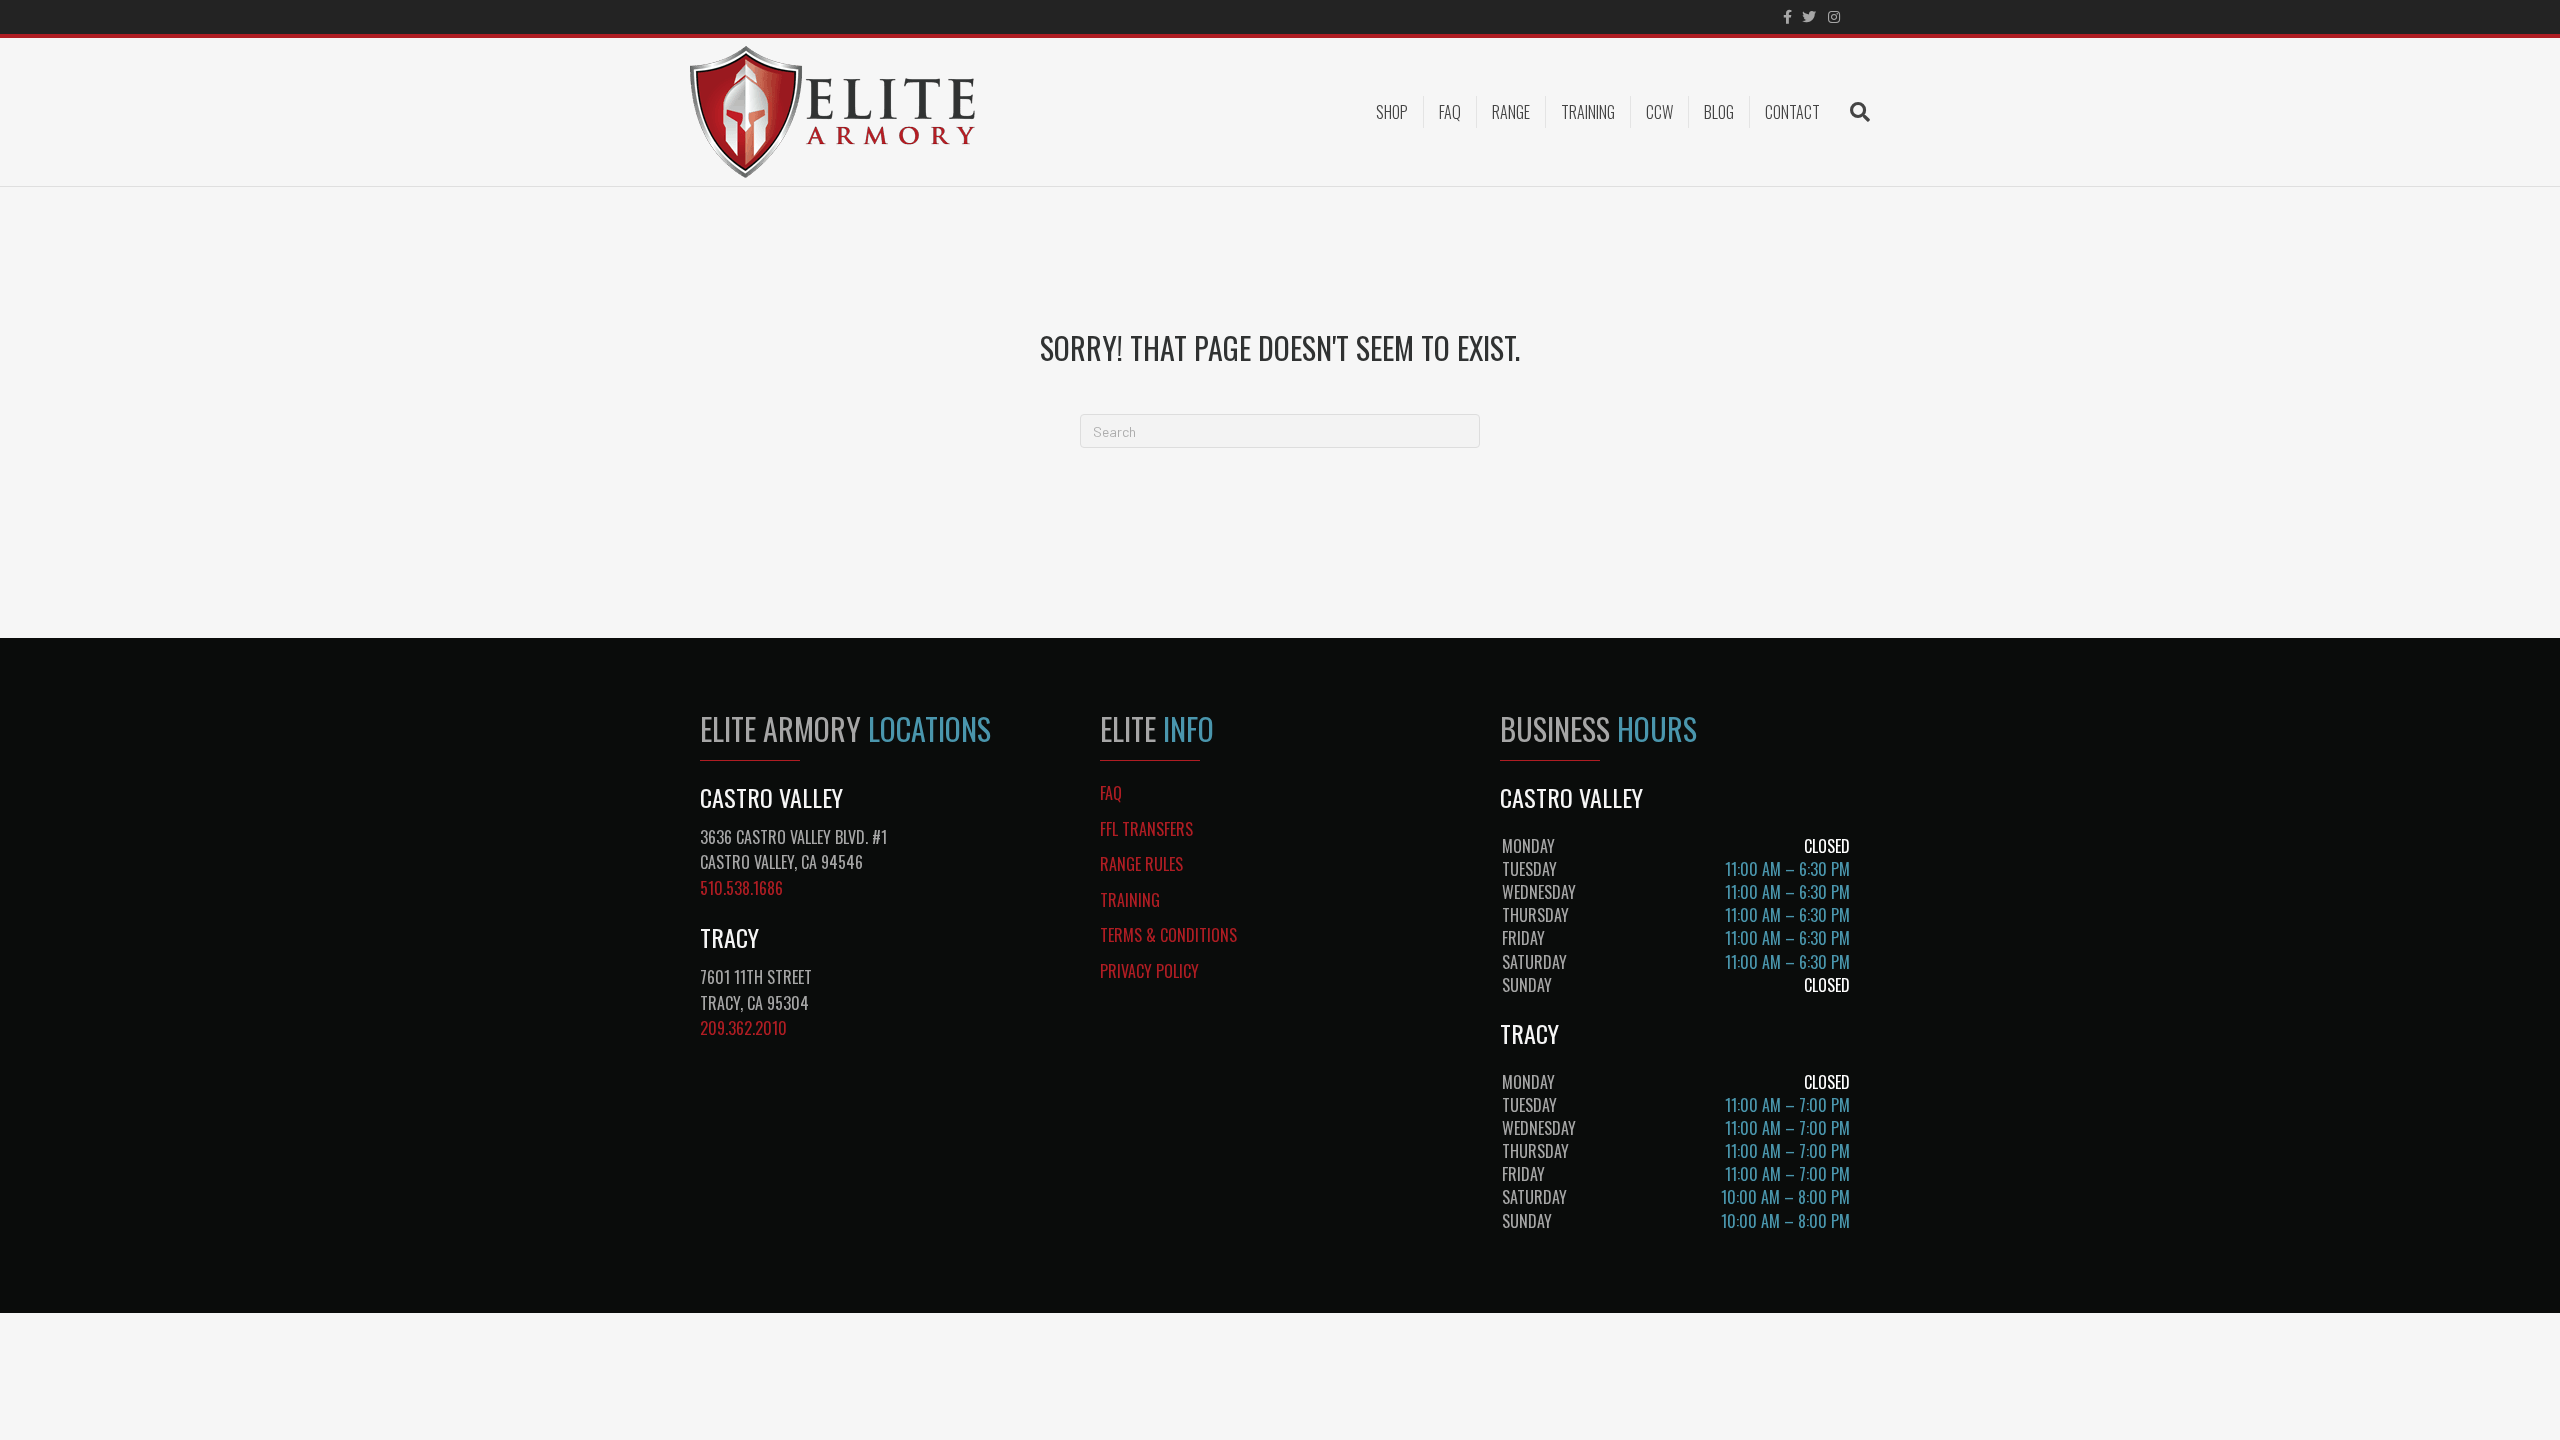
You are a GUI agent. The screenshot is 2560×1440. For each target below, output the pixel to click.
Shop (1392, 112)
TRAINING (1130, 900)
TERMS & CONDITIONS (1168, 935)
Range (1511, 112)
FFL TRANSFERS (1146, 829)
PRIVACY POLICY (1149, 971)
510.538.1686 (741, 888)
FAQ (1450, 112)
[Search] (1852, 112)
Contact (1792, 112)
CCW (1659, 112)
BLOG (1719, 112)
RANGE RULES (1141, 864)
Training (1588, 112)
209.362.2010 (743, 1028)
